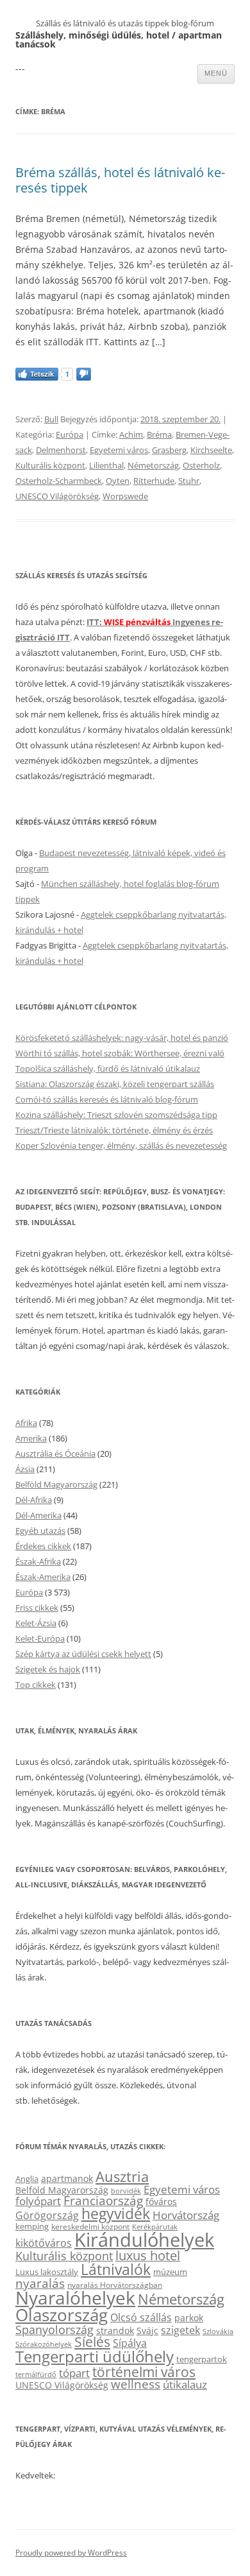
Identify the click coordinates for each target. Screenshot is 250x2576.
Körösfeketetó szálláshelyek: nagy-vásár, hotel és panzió (122, 1038)
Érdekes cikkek (43, 1546)
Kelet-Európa (40, 1638)
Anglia (27, 2179)
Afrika (26, 1423)
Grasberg (169, 450)
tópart (74, 2373)
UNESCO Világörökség (57, 496)
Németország (153, 465)
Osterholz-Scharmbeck (59, 481)
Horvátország (186, 2215)
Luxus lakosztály (47, 2272)
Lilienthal (106, 465)
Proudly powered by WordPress (71, 2553)
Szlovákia (218, 2331)
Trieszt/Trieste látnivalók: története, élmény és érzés (114, 1130)
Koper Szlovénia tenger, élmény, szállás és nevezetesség (121, 1146)
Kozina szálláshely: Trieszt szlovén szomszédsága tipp (116, 1115)
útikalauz (185, 2384)
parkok (189, 2318)
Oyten (118, 481)
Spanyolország (54, 2329)
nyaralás (40, 2283)
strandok (115, 2331)
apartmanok (67, 2178)
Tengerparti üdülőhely (95, 2356)
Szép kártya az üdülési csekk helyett (83, 1654)
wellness (136, 2384)
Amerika (31, 1438)
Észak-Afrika (38, 1561)
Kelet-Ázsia (36, 1623)
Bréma (159, 434)
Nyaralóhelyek (75, 2298)
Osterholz (201, 465)
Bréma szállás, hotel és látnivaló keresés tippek (120, 180)
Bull (51, 419)
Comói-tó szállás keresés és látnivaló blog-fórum (107, 1099)
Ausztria (122, 2177)
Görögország (47, 2215)
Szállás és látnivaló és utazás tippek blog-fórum (125, 23)
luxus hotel (148, 2255)
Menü (216, 73)
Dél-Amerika (38, 1515)
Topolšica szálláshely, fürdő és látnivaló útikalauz (108, 1069)
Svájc (147, 2331)
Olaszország (62, 2315)
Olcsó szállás (141, 2317)
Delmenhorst (61, 450)
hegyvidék (116, 2214)
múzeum (170, 2272)
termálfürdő (36, 2374)
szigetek (180, 2330)
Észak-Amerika (43, 1577)
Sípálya (130, 2343)
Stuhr (189, 481)
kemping (32, 2226)
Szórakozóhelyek (44, 2344)
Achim (131, 434)
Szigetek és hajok (48, 1669)
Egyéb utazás (40, 1531)
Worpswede (125, 496)
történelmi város (144, 2372)
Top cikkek (36, 1685)
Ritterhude (154, 481)
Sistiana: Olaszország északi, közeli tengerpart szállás (115, 1084)
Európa (70, 434)
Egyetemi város (119, 450)
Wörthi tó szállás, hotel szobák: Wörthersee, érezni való (120, 1053)
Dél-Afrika (34, 1500)
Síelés (92, 2342)
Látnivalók (116, 2269)
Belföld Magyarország (56, 1484)
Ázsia (25, 1469)
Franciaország (103, 2201)
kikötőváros (44, 2243)
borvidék (126, 2191)
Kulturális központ (50, 465)
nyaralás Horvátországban (115, 2285)
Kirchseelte (211, 450)
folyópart (38, 2201)
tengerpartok (202, 2359)
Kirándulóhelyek (144, 2240)
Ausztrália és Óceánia (55, 1454)
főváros (161, 2202)
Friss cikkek (37, 1608)
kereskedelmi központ (90, 2226)
